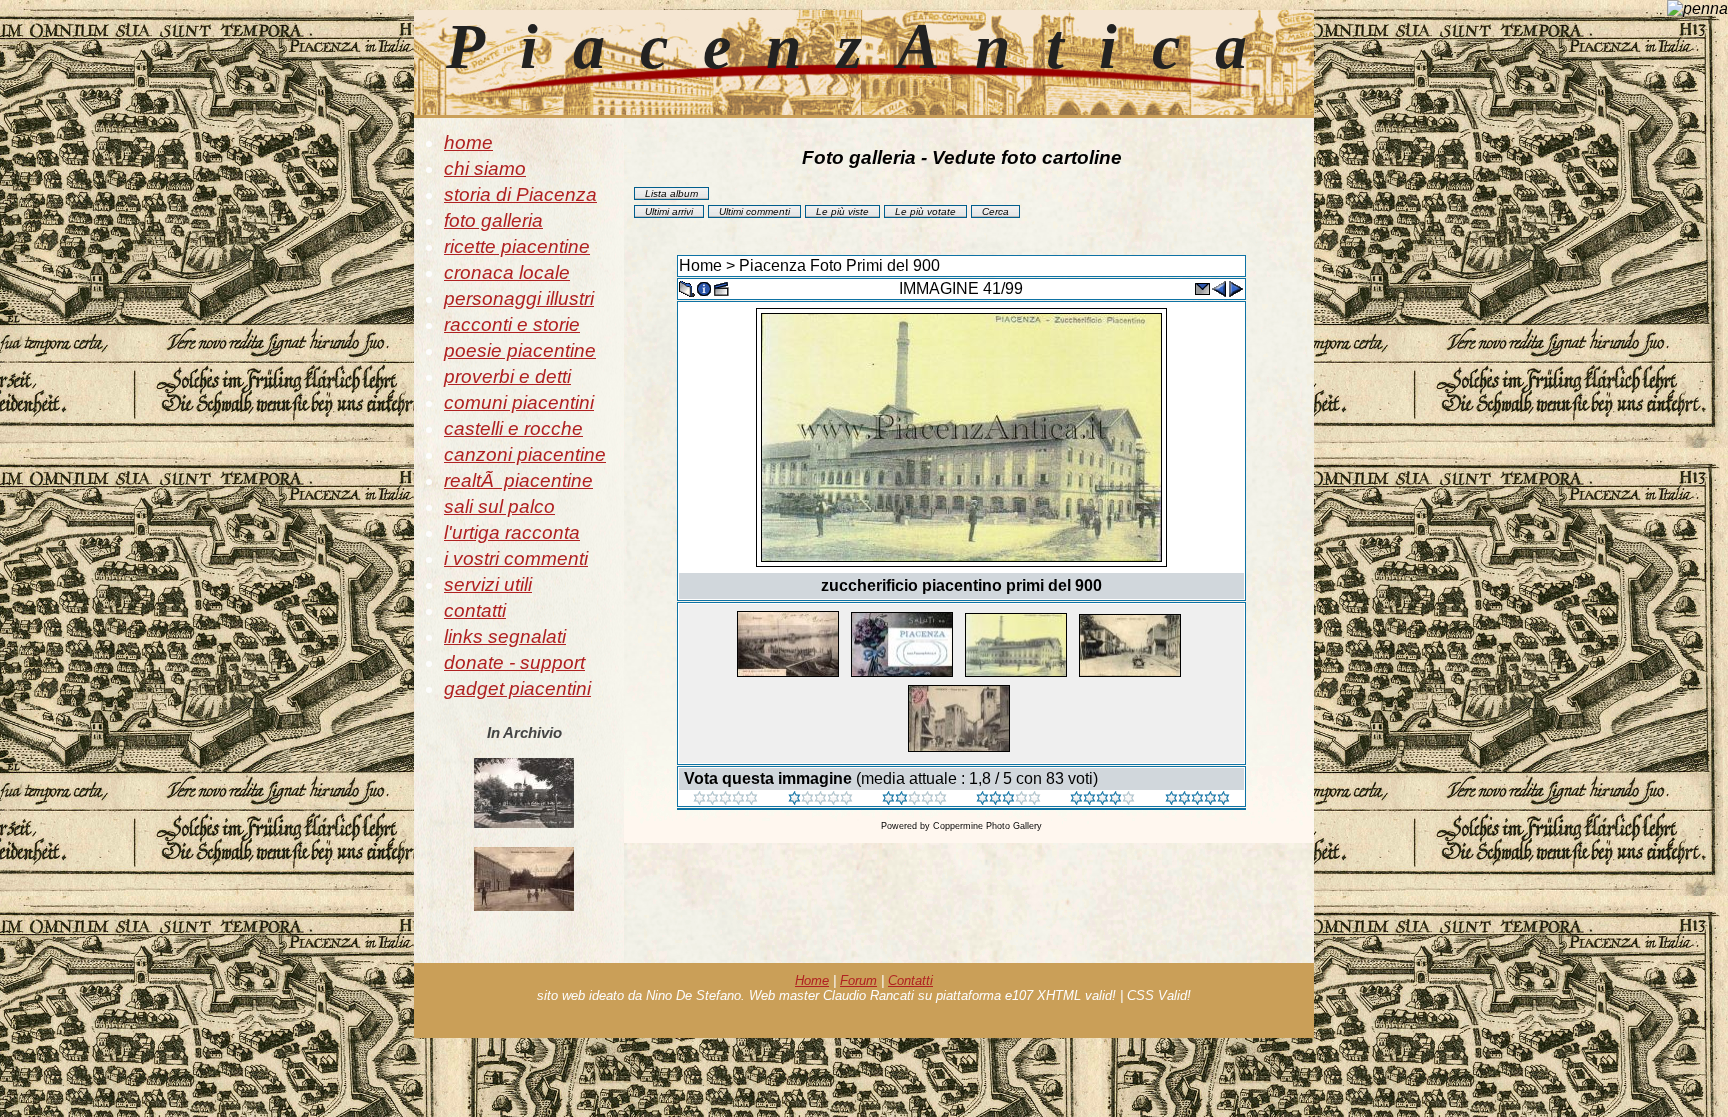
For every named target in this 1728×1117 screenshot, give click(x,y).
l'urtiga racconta (512, 532)
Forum (858, 980)
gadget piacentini (517, 688)
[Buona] (1008, 799)
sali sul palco (499, 506)
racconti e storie (512, 324)
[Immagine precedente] (1219, 287)
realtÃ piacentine (518, 480)
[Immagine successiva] (1236, 287)
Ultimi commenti (754, 211)
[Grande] (1197, 799)
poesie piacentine (520, 350)
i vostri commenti (516, 558)
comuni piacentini (519, 402)
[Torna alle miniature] (687, 287)
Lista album (671, 193)
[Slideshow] (721, 287)
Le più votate (925, 211)
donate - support (514, 662)
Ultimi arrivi (669, 211)
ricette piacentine (517, 246)
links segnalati (505, 636)
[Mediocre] (820, 799)
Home (700, 265)
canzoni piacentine (525, 454)
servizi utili (488, 584)
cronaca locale (507, 272)
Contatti (910, 980)
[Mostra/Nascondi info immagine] (704, 287)
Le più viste (842, 211)
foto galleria (493, 220)
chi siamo (485, 168)
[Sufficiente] (914, 799)
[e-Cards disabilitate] (1202, 287)
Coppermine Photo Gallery (987, 826)
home (468, 142)
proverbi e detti (507, 376)
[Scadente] (725, 799)
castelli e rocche (513, 428)
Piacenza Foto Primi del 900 (839, 265)
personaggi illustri (519, 298)
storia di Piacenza (520, 194)
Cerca (995, 211)
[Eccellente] (1102, 799)
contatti (475, 610)
